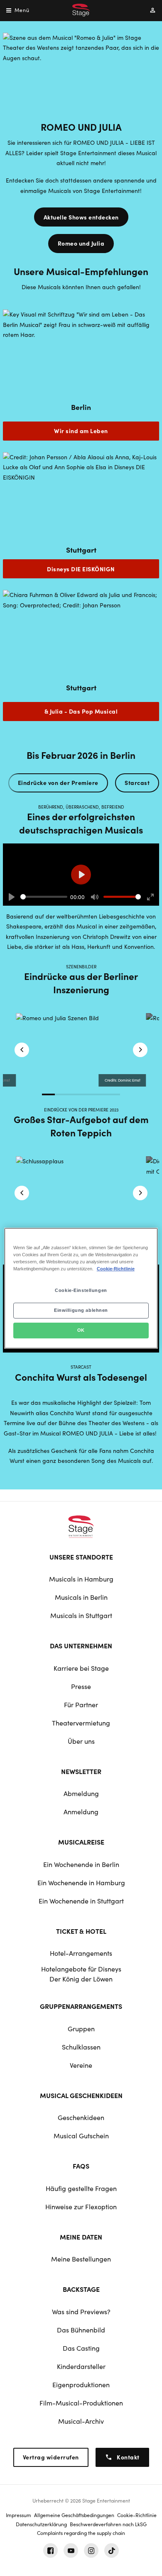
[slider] (44, 897)
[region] (81, 1288)
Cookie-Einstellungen (81, 1290)
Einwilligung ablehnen (81, 1310)
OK (81, 1330)
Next (140, 1050)
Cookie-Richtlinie (116, 1269)
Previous (22, 1050)
